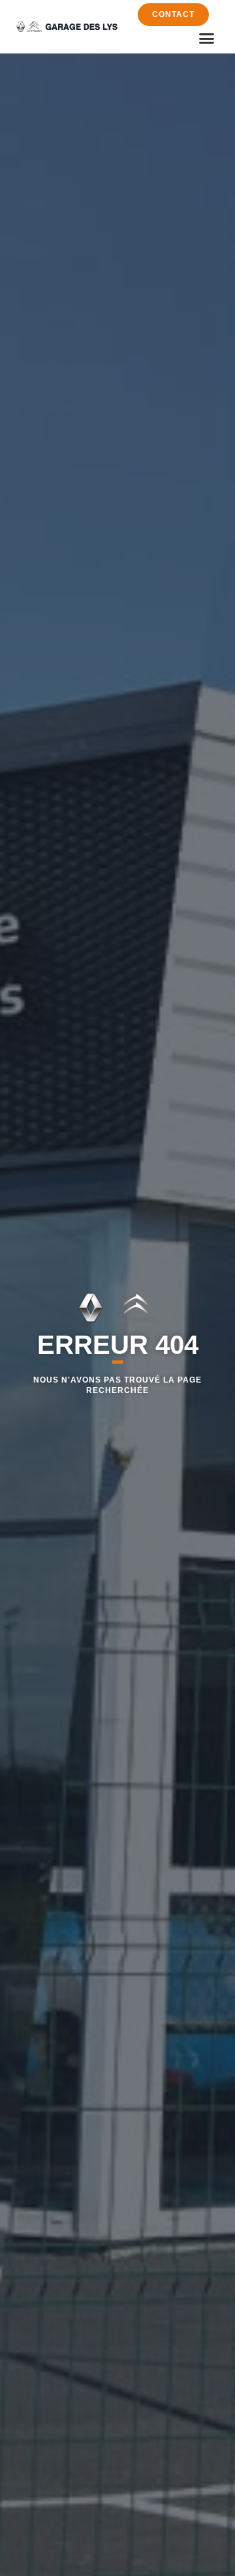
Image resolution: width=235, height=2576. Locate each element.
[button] (207, 38)
